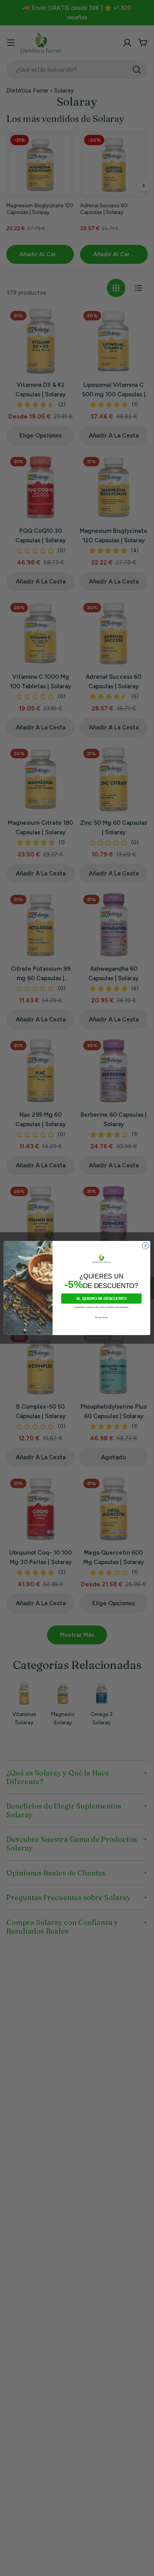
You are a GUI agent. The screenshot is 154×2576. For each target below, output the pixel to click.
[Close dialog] (146, 1246)
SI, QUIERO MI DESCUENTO (101, 1298)
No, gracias (101, 1317)
